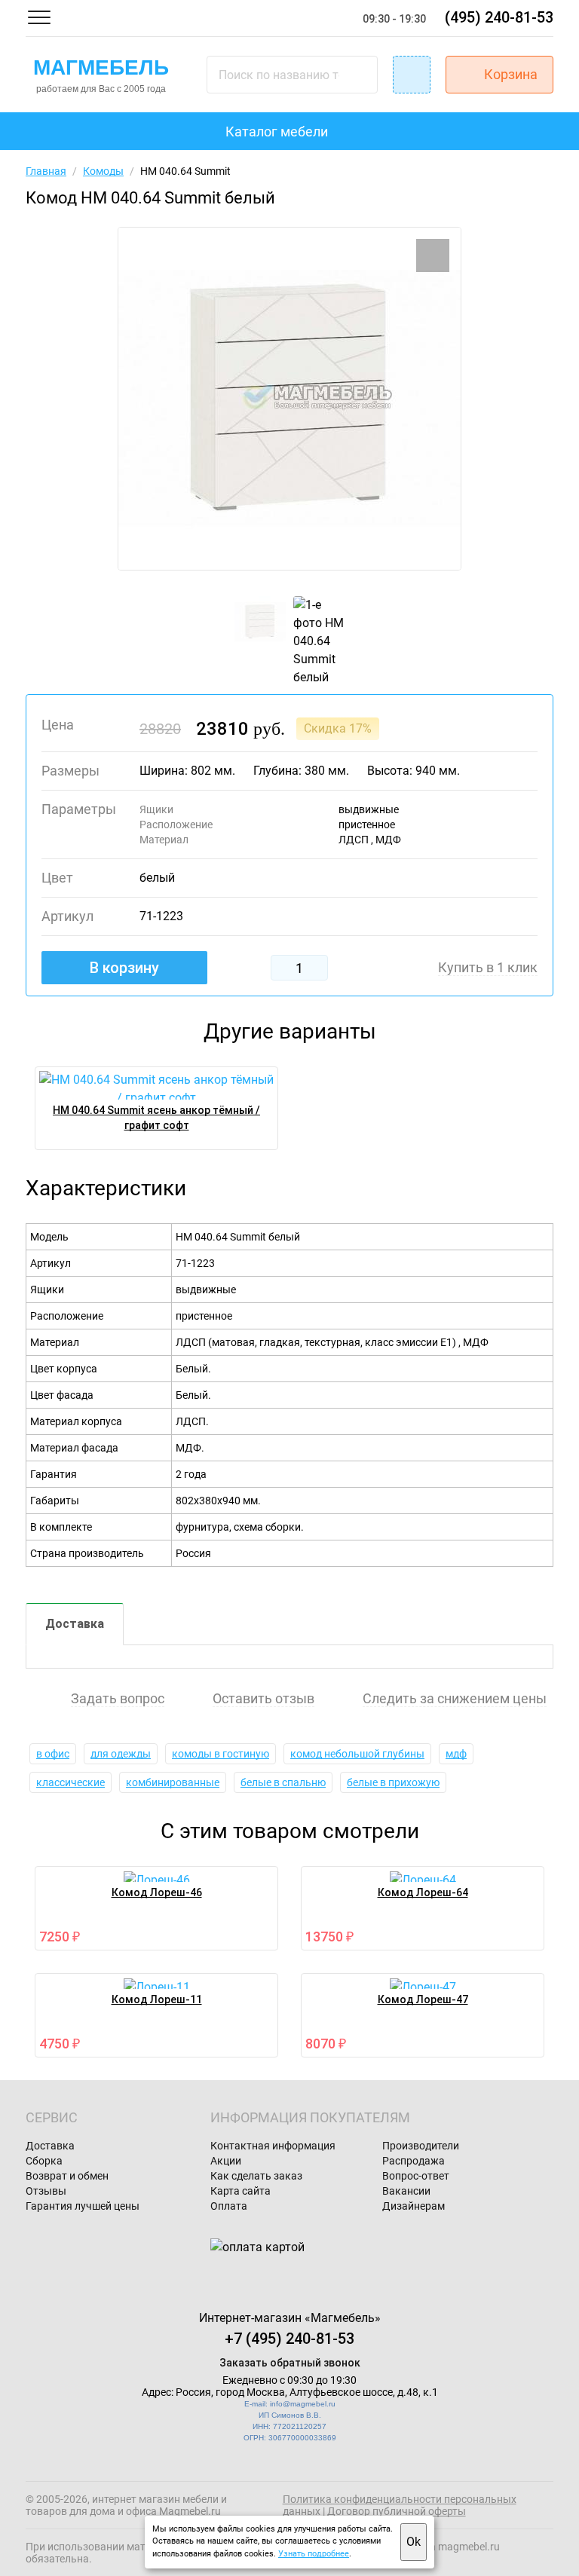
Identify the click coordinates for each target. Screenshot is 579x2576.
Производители (421, 2146)
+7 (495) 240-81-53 (289, 2339)
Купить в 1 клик (488, 968)
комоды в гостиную (221, 1754)
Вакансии (406, 2191)
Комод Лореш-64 (423, 1892)
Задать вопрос (118, 1699)
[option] (289, 399)
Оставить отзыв (263, 1699)
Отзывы (46, 2191)
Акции (226, 2161)
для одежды (121, 1754)
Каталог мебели (277, 132)
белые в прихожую (393, 1782)
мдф (456, 1754)
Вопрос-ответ (416, 2176)
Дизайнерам (414, 2206)
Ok (414, 2542)
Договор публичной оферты (397, 2511)
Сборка (44, 2161)
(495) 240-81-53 (499, 17)
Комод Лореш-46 (157, 1892)
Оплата (229, 2206)
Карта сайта (240, 2191)
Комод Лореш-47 (423, 1999)
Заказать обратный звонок (290, 2363)
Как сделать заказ (256, 2176)
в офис (53, 1754)
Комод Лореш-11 (157, 1999)
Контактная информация (273, 2146)
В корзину (124, 968)
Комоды (103, 171)
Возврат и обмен (67, 2176)
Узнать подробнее (314, 2554)
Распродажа (414, 2161)
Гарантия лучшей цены (83, 2206)
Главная (46, 171)
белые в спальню (283, 1782)
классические (70, 1782)
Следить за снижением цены (455, 1699)
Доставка (75, 1624)
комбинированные (173, 1782)
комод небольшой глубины (357, 1754)
